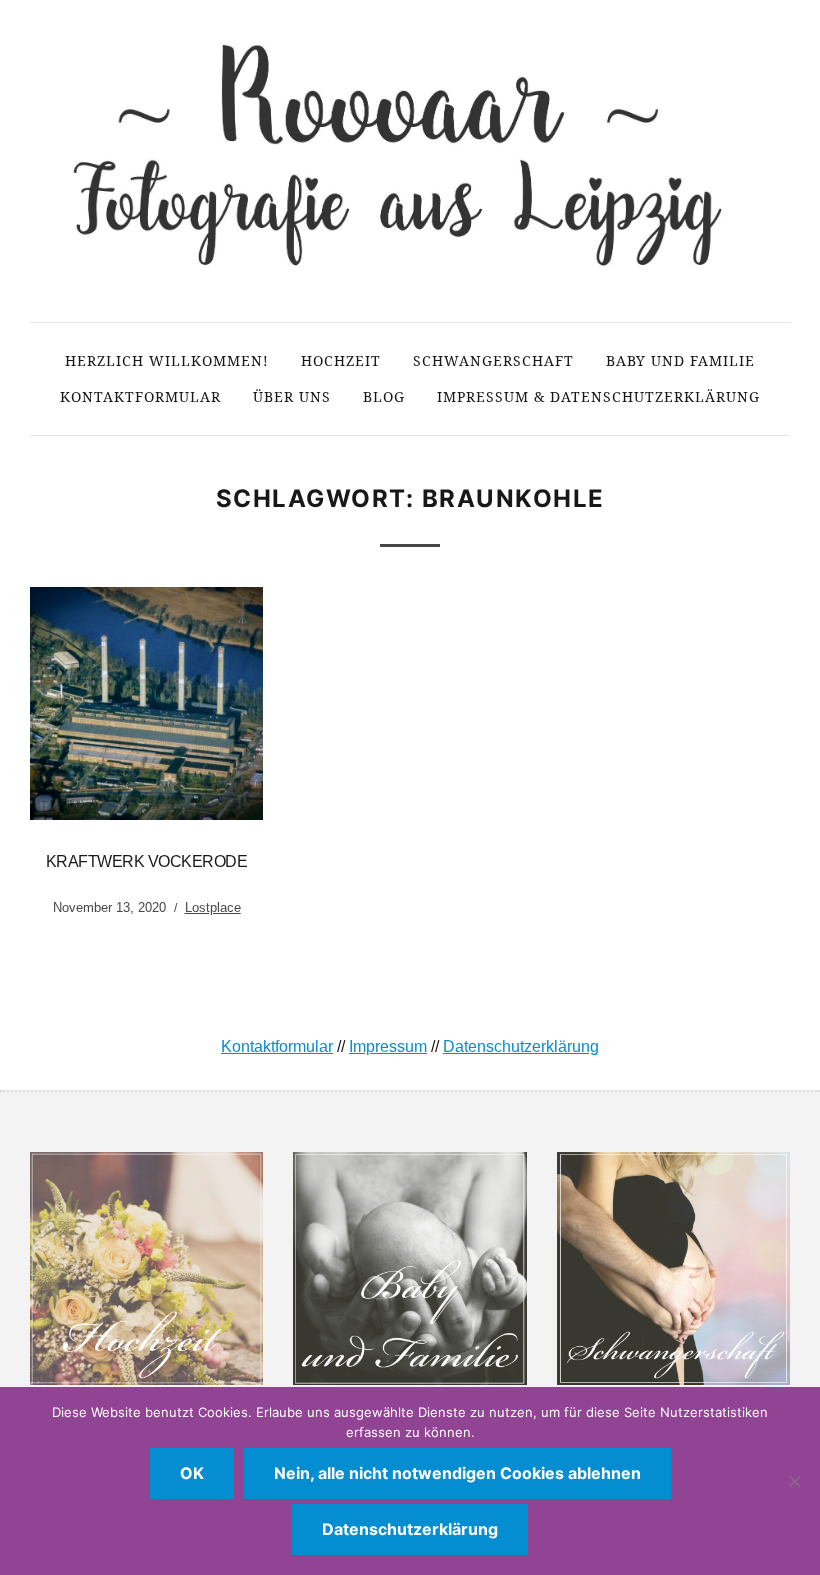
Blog (384, 396)
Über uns (292, 396)
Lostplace (213, 907)
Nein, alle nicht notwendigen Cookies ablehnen (457, 1473)
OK (192, 1473)
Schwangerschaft (493, 360)
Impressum (388, 1046)
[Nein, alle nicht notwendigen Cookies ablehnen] (795, 1481)
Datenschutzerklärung (521, 1046)
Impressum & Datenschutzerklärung (598, 396)
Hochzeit (341, 360)
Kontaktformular (140, 396)
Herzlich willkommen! (167, 360)
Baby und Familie (680, 360)
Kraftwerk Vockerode (147, 861)
